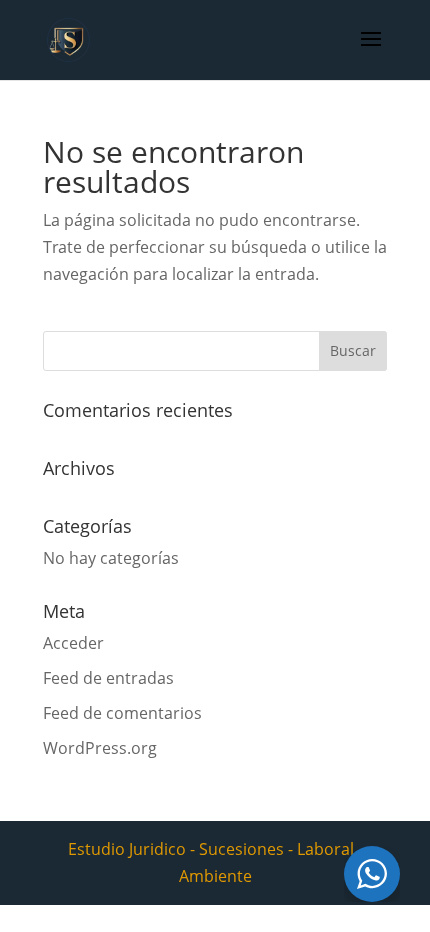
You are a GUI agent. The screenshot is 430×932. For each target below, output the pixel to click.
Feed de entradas (108, 678)
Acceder (73, 643)
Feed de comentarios (122, 713)
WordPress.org (100, 748)
